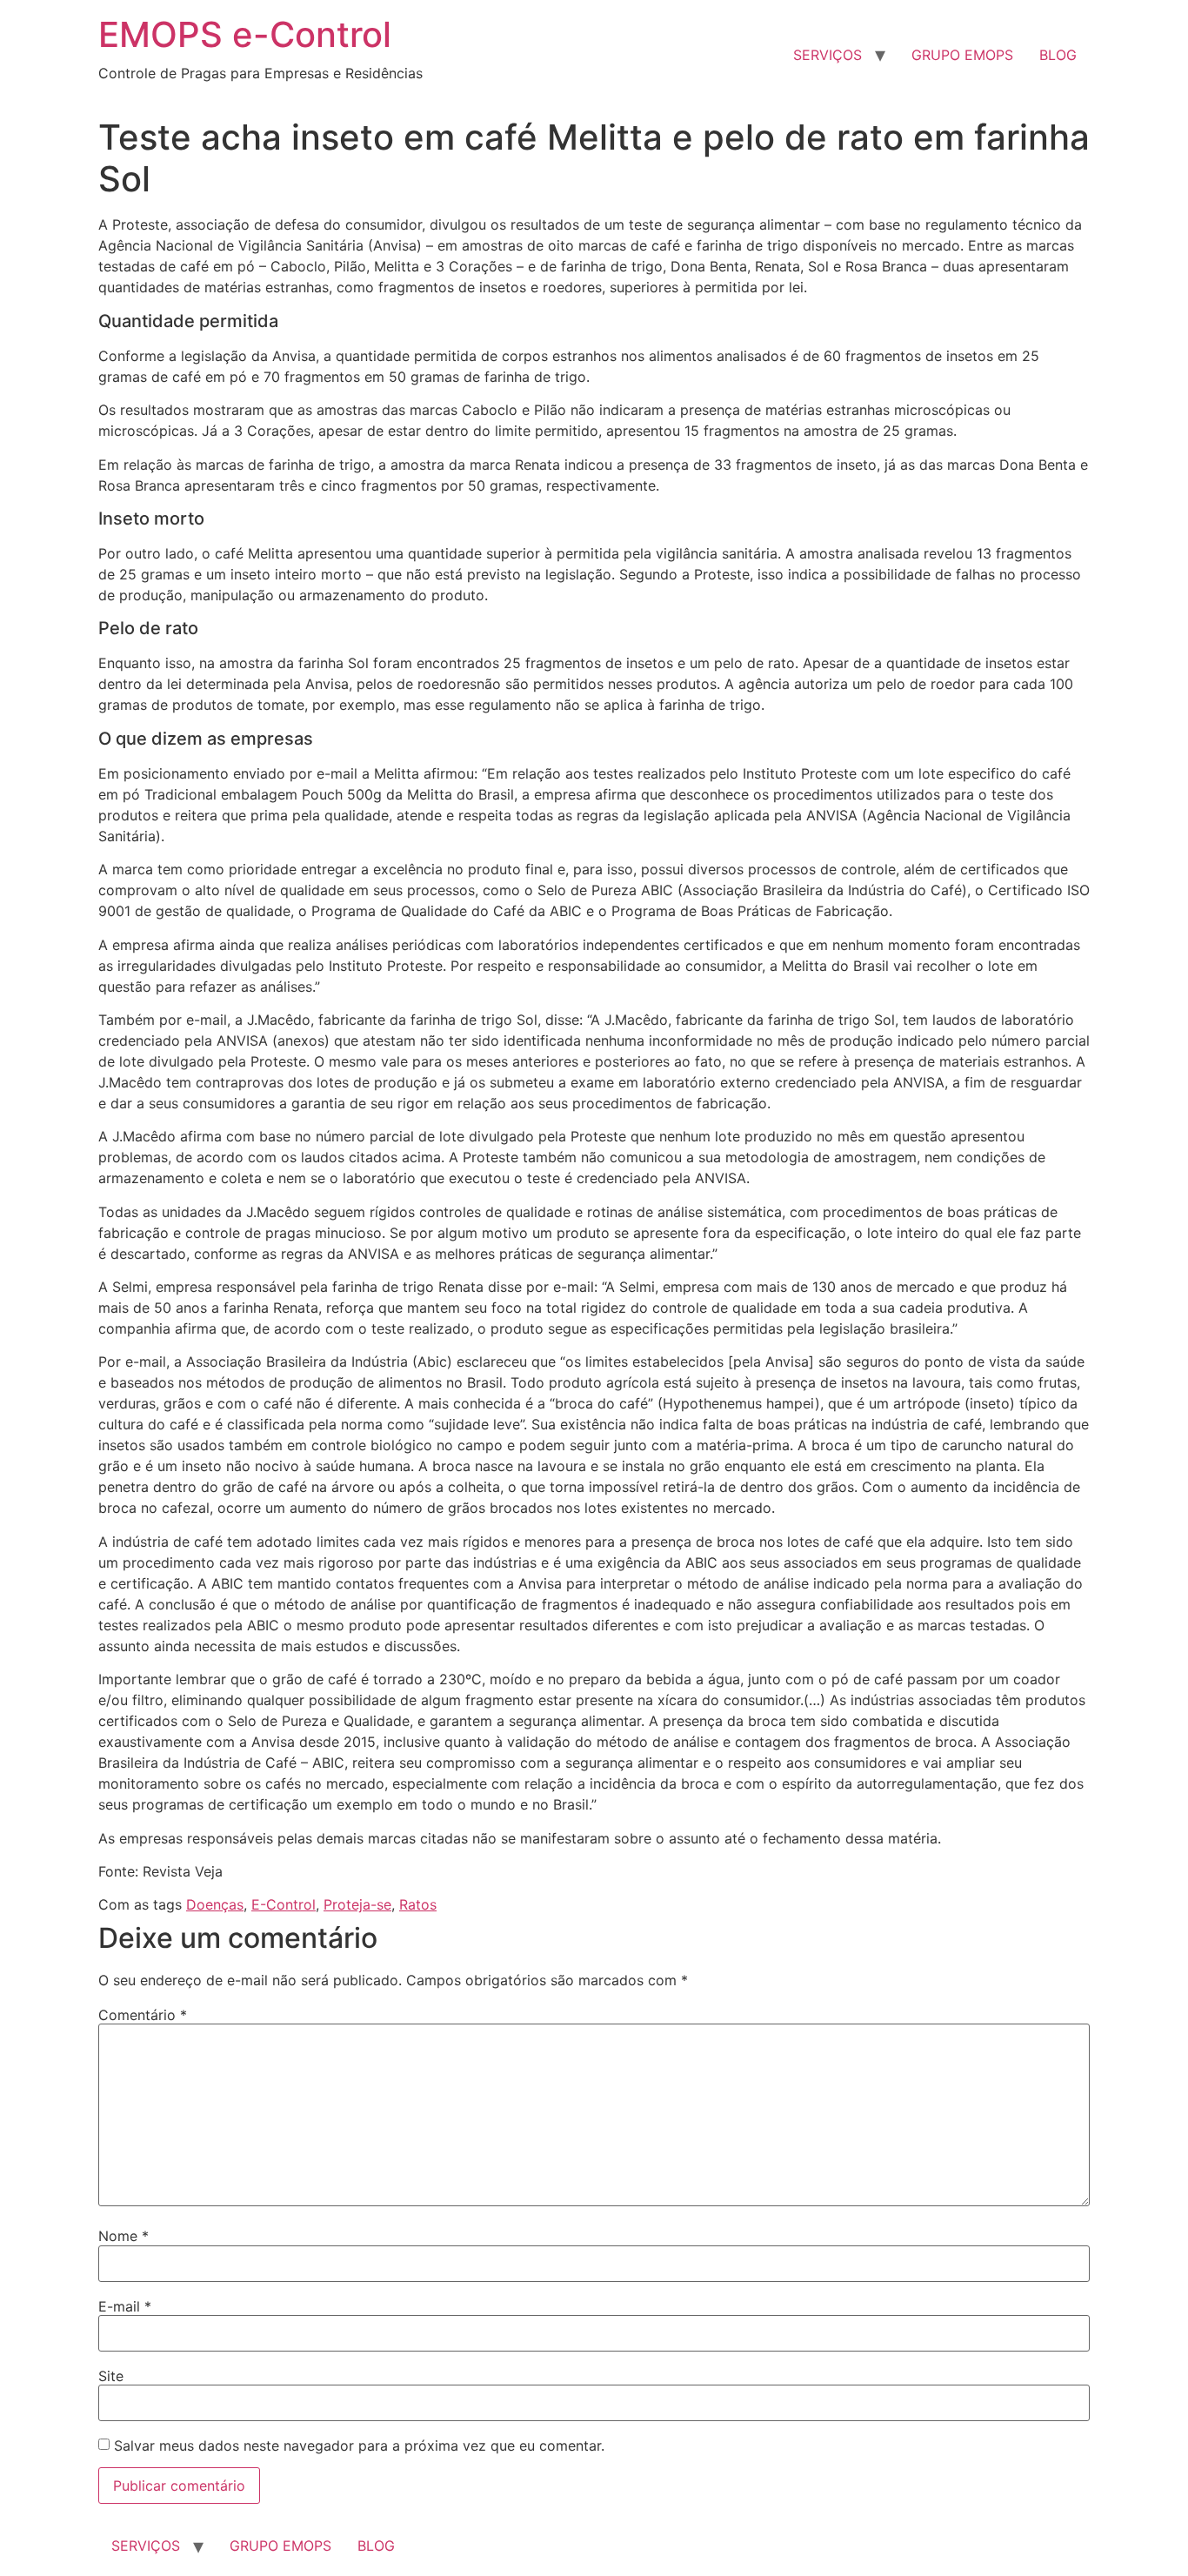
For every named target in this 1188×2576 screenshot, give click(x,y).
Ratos (418, 1904)
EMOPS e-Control (245, 34)
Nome (123, 2236)
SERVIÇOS (828, 55)
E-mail (125, 2306)
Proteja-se (357, 1904)
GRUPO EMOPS (962, 55)
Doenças (215, 1904)
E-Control (284, 1904)
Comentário (143, 2015)
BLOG (1058, 55)
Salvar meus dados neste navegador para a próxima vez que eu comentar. (359, 2446)
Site (111, 2376)
